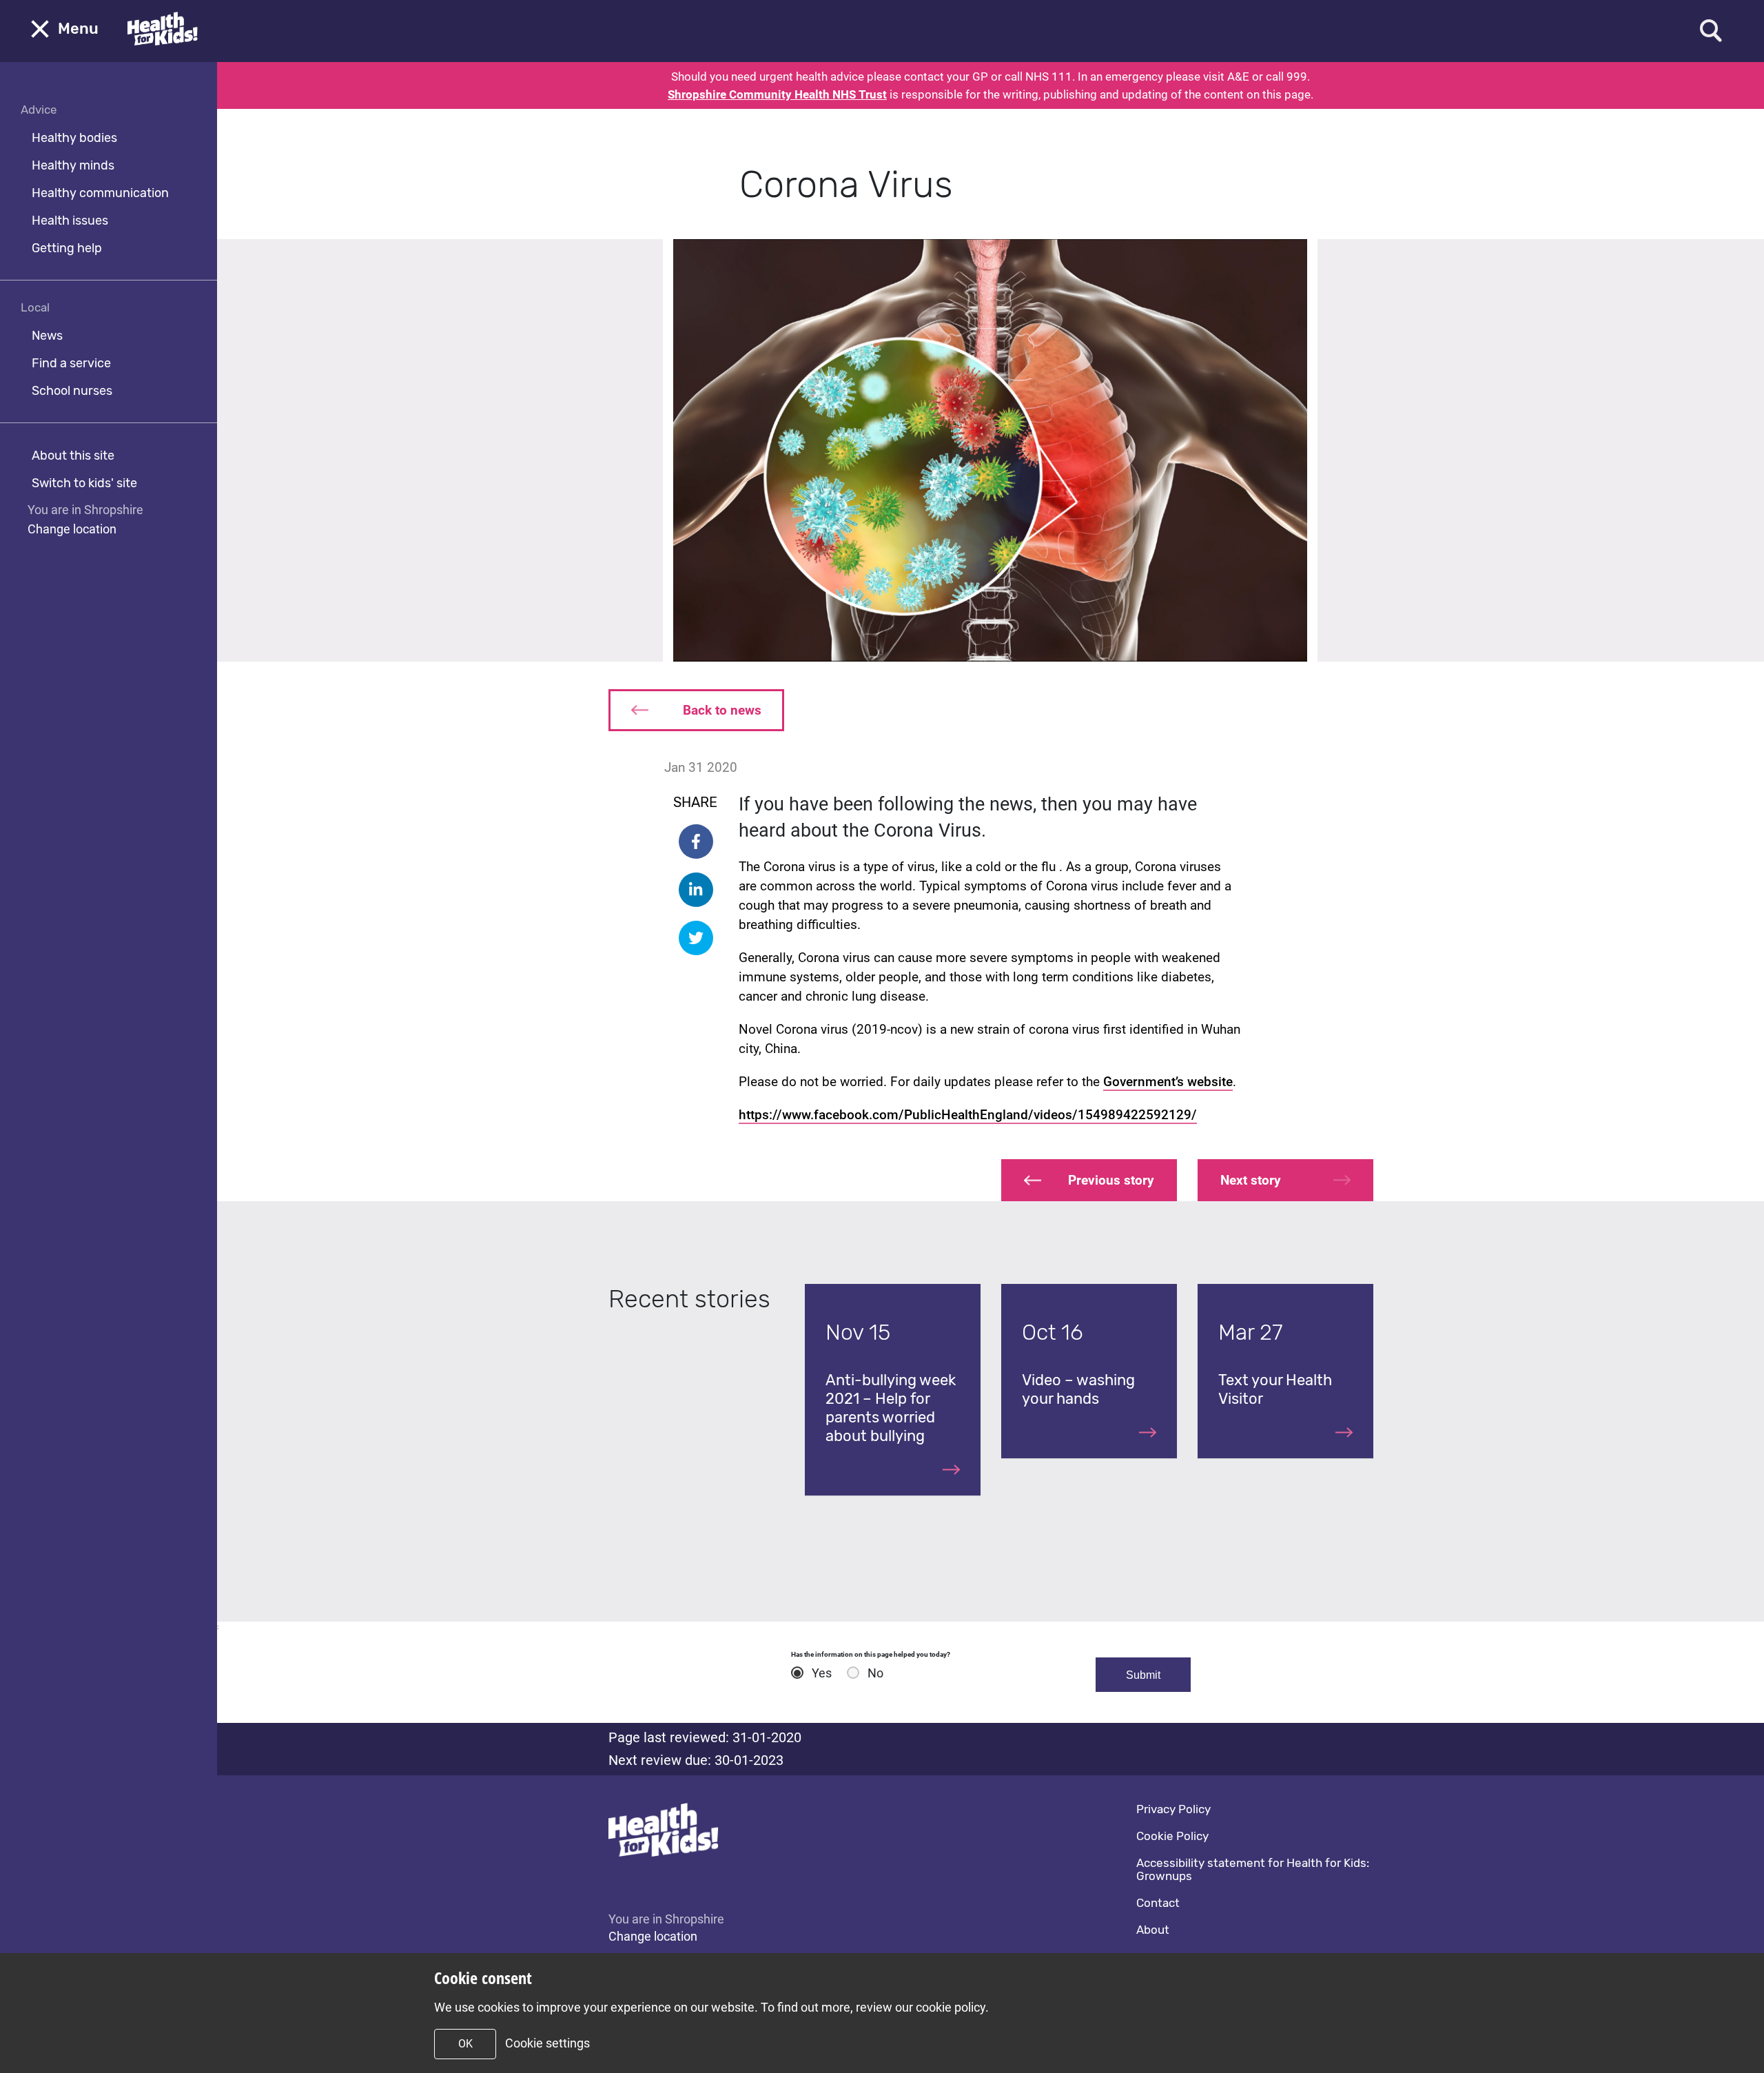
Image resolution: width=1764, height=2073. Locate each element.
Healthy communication (100, 193)
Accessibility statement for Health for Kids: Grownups (1253, 1869)
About (1153, 1930)
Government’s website (1168, 1082)
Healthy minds (73, 165)
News (47, 336)
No (875, 1673)
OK (465, 2044)
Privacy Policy (1173, 1809)
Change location (72, 529)
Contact (1158, 1903)
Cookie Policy (1172, 1836)
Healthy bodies (74, 138)
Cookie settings (547, 2043)
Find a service (71, 363)
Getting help (67, 248)
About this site (73, 456)
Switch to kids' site (84, 483)
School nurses (72, 391)
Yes (822, 1673)
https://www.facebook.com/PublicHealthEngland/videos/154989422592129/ (968, 1115)
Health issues (70, 221)
